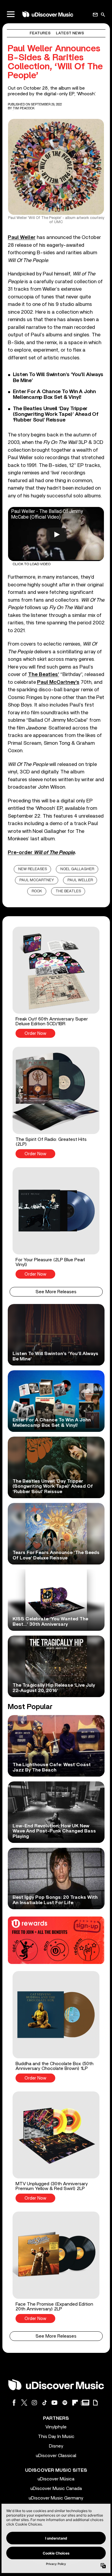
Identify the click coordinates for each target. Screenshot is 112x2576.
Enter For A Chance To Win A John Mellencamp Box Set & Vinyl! (54, 394)
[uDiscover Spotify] (65, 2403)
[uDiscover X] (24, 2403)
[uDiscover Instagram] (34, 2403)
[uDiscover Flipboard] (75, 2403)
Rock (37, 891)
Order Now (35, 1033)
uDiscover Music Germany (56, 2498)
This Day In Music (56, 2436)
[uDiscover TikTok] (45, 2403)
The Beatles (68, 891)
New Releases (33, 869)
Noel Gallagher (77, 869)
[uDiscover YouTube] (55, 2403)
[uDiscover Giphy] (95, 2403)
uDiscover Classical (56, 2456)
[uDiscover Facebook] (14, 2403)
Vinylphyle (56, 2427)
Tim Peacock (24, 108)
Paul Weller (80, 880)
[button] (56, 982)
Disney (56, 2446)
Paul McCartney (37, 880)
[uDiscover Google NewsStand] (85, 2403)
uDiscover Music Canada (56, 2488)
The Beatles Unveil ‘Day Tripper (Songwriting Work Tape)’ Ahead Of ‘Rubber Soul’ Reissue (56, 414)
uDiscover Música (56, 2479)
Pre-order (41, 852)
